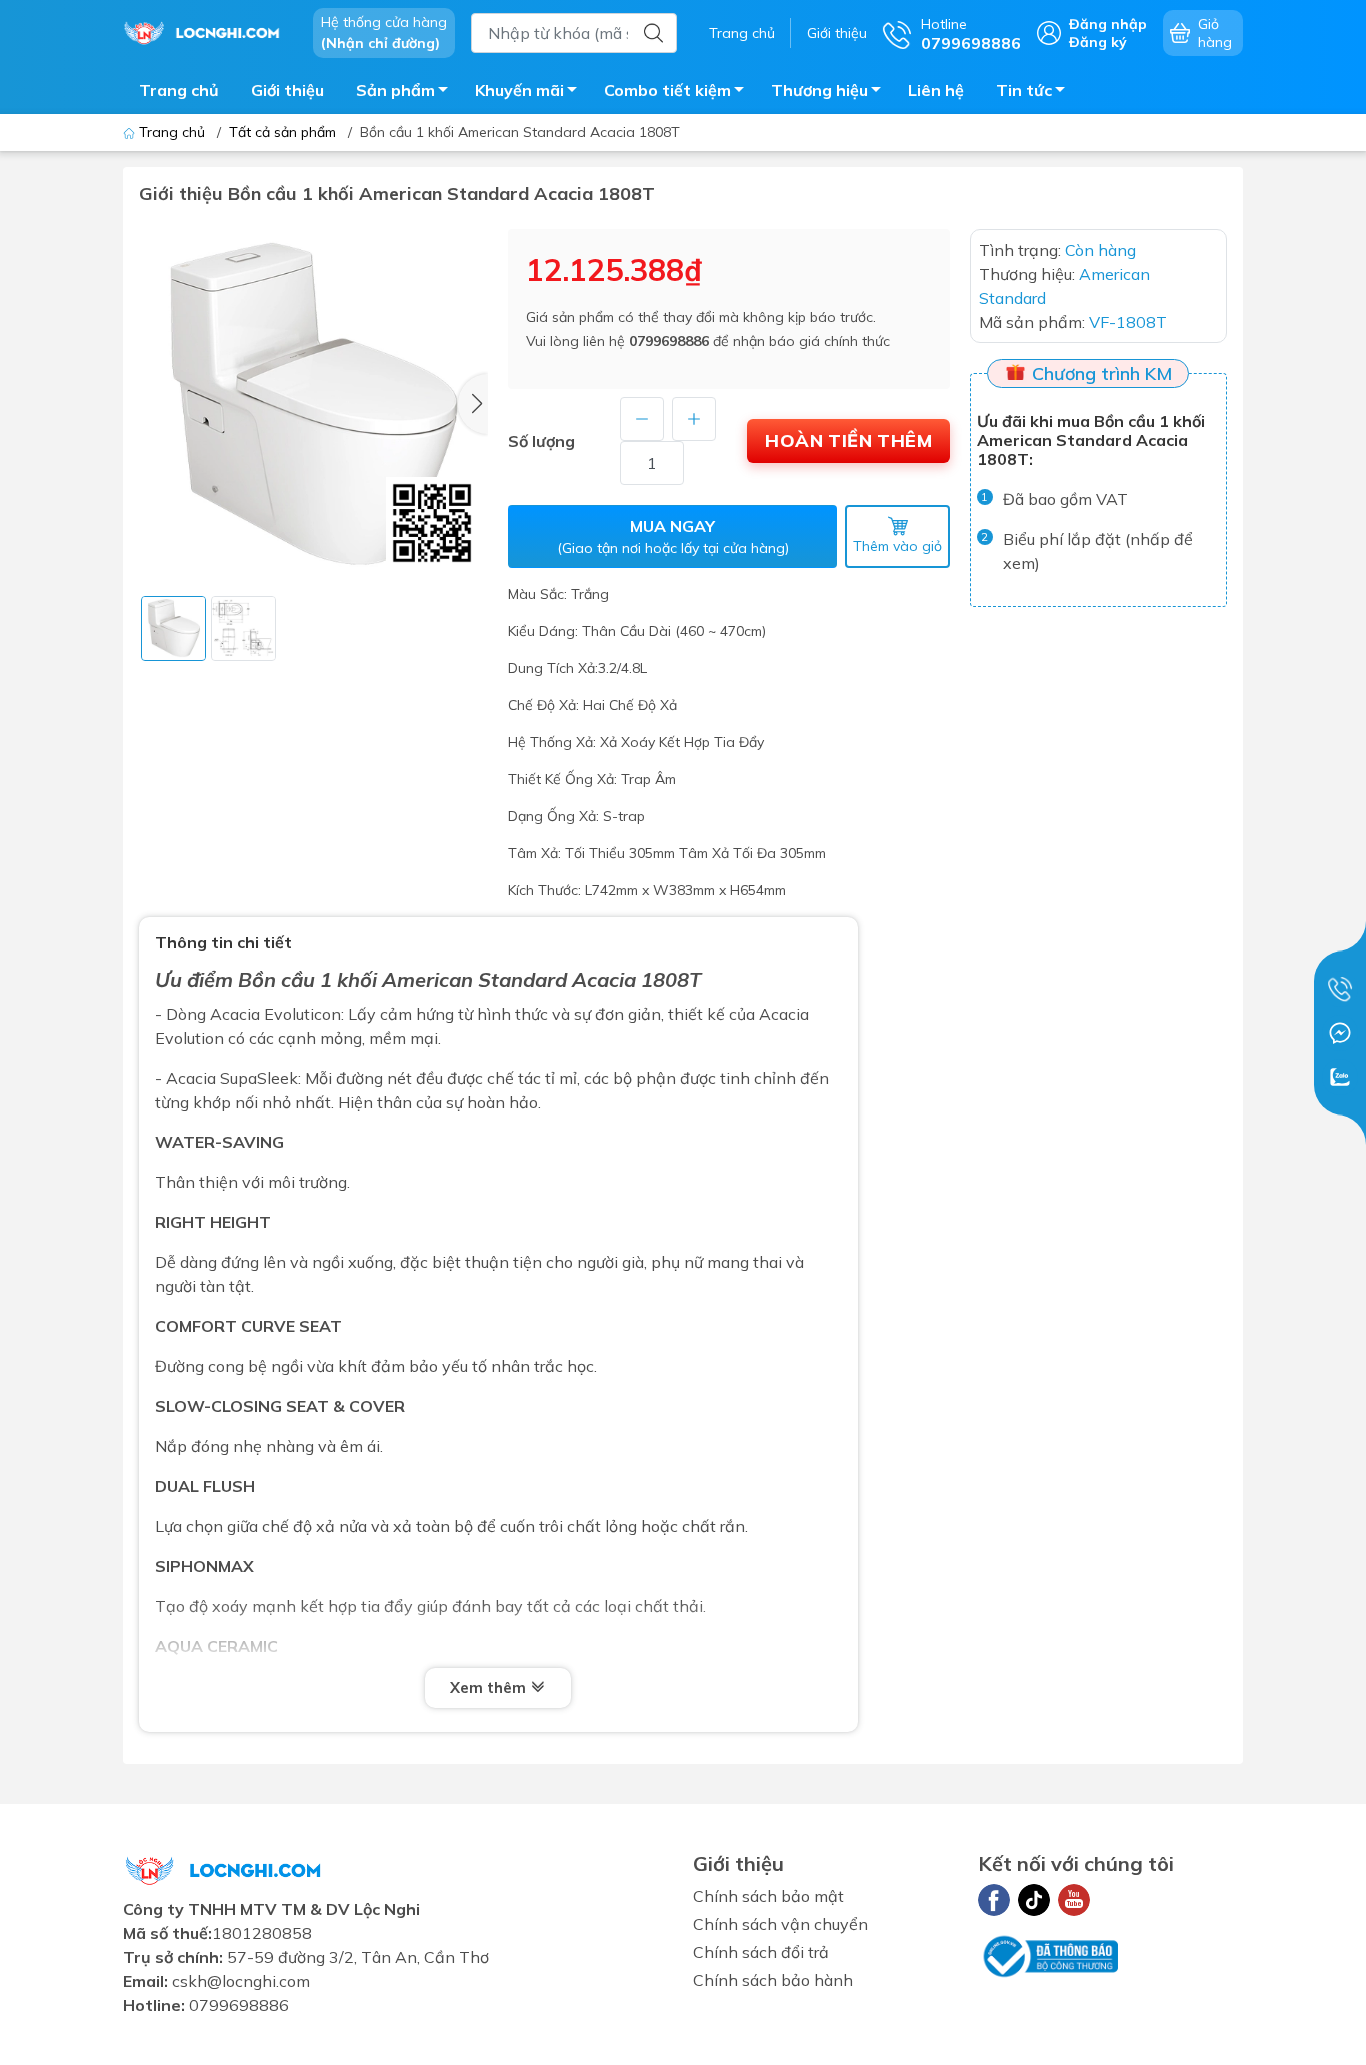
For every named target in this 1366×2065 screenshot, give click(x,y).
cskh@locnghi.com (241, 1981)
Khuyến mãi (519, 90)
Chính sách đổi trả (761, 1952)
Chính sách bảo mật (768, 1896)
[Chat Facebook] (1340, 1033)
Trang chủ (742, 33)
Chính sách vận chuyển (780, 1924)
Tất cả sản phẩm (282, 132)
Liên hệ (936, 90)
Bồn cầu (276, 979)
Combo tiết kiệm (667, 90)
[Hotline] (1340, 989)
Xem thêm (490, 1687)
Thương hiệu (819, 90)
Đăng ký (1098, 42)
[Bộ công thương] (1048, 1955)
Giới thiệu (837, 33)
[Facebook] (994, 1900)
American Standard (474, 979)
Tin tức (1024, 90)
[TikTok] (1034, 1900)
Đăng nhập (1108, 24)
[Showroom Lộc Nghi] (208, 31)
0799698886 (669, 341)
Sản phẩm (395, 90)
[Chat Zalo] (1340, 1077)
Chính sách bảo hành (773, 1980)
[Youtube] (1074, 1900)
